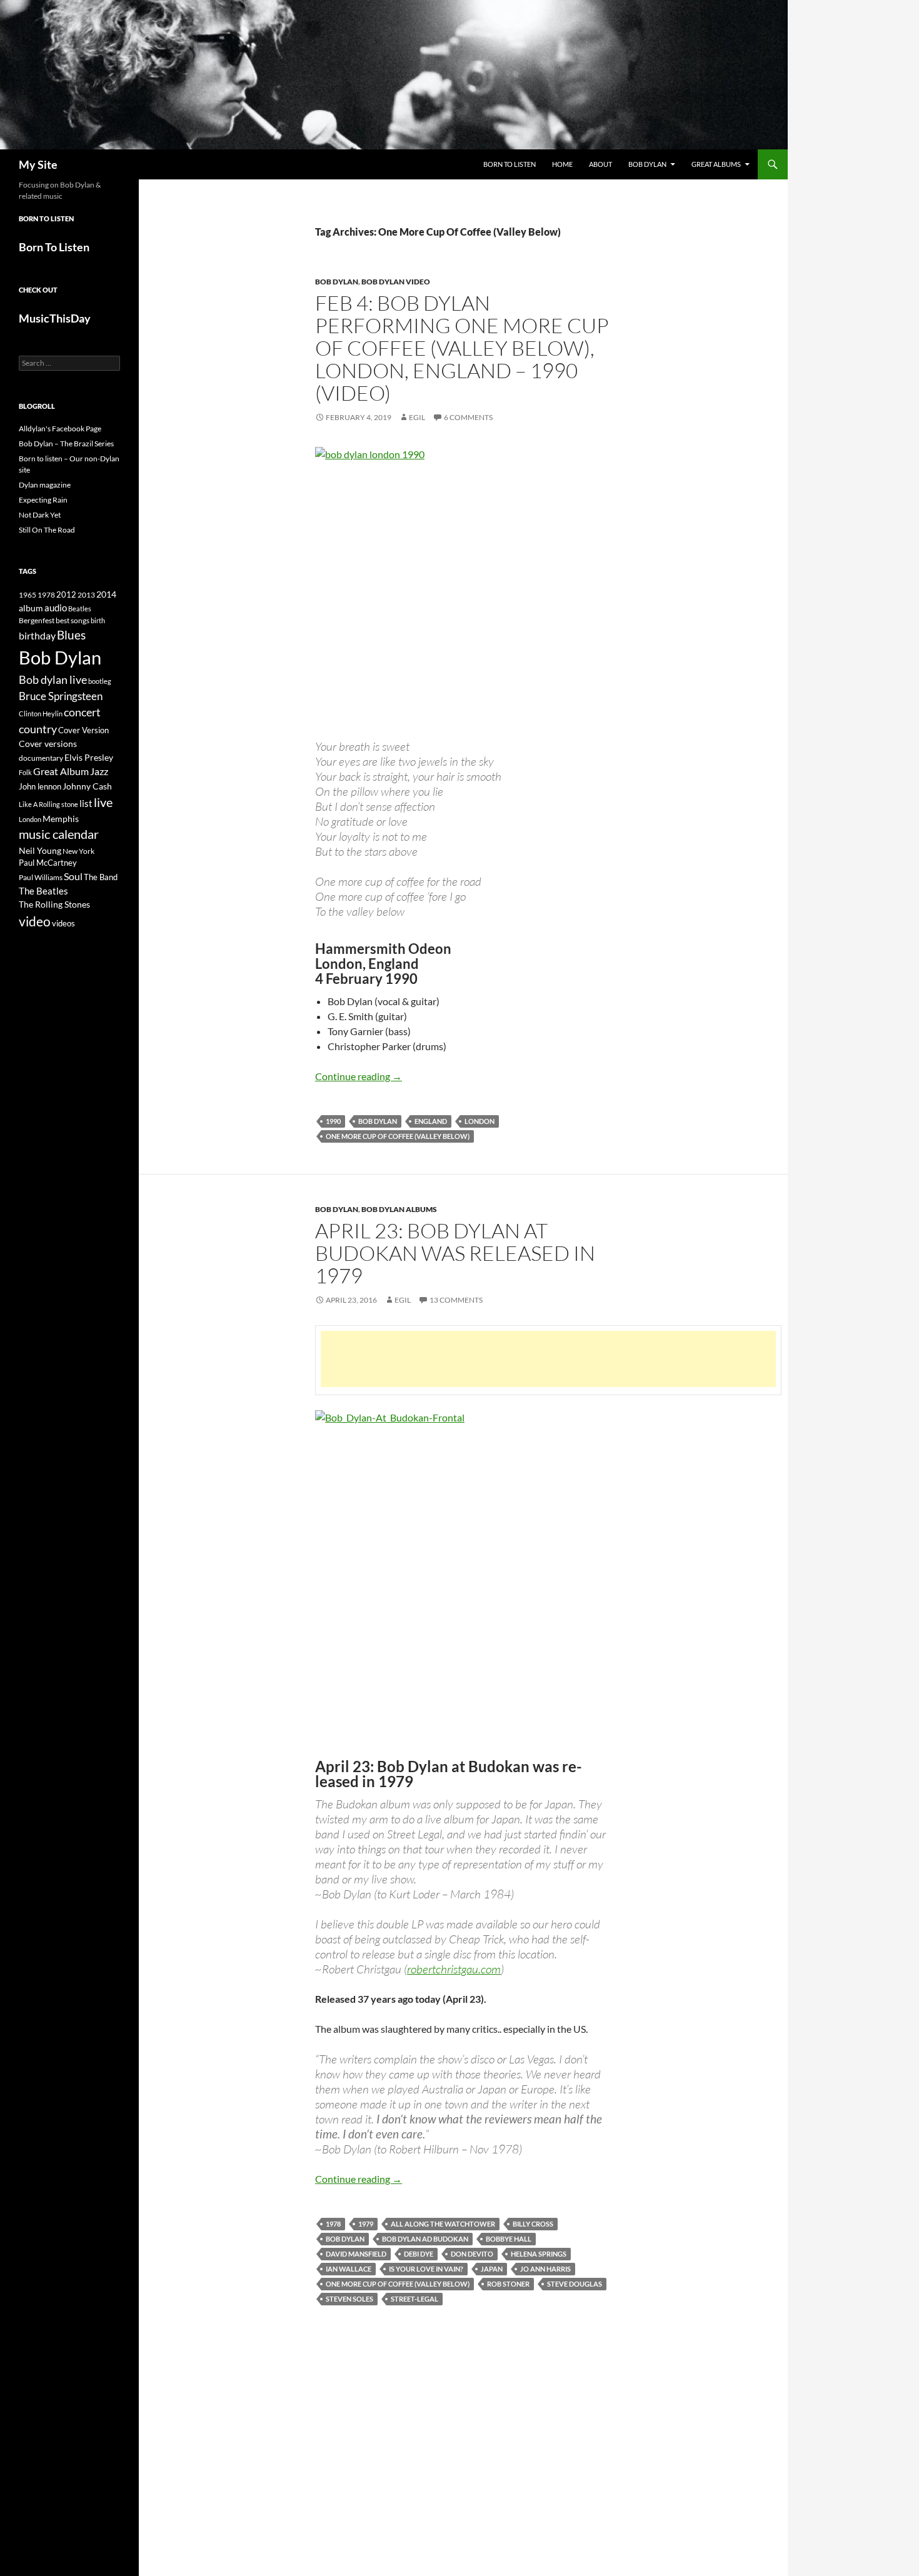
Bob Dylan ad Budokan (425, 2239)
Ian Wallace (349, 2269)
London (480, 1121)
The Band (101, 877)
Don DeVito (472, 2254)
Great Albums (716, 164)
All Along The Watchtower (443, 2224)
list (86, 803)
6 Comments (468, 417)
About (600, 164)
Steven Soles (349, 2299)
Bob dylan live (53, 679)
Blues (71, 635)
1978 (333, 2224)
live (103, 802)
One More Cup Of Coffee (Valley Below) (398, 1136)
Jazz (99, 771)
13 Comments (456, 1300)
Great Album (61, 771)
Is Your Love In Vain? (426, 2269)
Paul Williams (41, 877)
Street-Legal (414, 2299)
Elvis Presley (89, 757)
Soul (73, 876)
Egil (417, 417)
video (35, 921)
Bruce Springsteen (61, 696)
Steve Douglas (575, 2284)
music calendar (59, 834)
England (431, 1121)
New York (78, 851)
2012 (66, 595)
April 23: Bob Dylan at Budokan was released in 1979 (455, 1253)
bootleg (100, 681)
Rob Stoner (508, 2284)
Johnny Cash (87, 786)
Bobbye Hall (509, 2239)
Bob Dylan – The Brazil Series (66, 444)
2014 (106, 594)
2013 (86, 595)
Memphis (61, 819)
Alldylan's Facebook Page (60, 428)
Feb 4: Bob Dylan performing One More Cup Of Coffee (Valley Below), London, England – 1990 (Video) (462, 348)
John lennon (40, 786)
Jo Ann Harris (545, 2269)
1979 (366, 2224)
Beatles (80, 609)
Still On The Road (47, 530)
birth (98, 620)
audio (56, 608)
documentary (41, 758)
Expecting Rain (43, 500)
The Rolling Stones (54, 904)
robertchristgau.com (454, 1969)
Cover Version (83, 730)
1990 (333, 1121)
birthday (37, 635)
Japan (492, 2269)
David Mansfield (356, 2254)
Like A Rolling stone (48, 804)
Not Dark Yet (40, 515)
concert (82, 712)
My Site (38, 164)
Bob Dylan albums (399, 1209)
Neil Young (40, 850)
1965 (28, 595)
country (38, 729)
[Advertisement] (548, 1359)
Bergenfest (37, 620)
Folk (25, 772)
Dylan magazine (45, 485)
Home (562, 164)
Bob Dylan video (396, 282)
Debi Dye (419, 2254)
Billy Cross (533, 2224)
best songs (73, 620)
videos (63, 923)
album (31, 608)
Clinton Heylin (41, 714)
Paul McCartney (48, 863)
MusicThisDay (55, 318)
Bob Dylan (647, 164)
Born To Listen (510, 164)
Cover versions (48, 744)
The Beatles (43, 891)
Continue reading (359, 1076)
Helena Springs (539, 2254)
